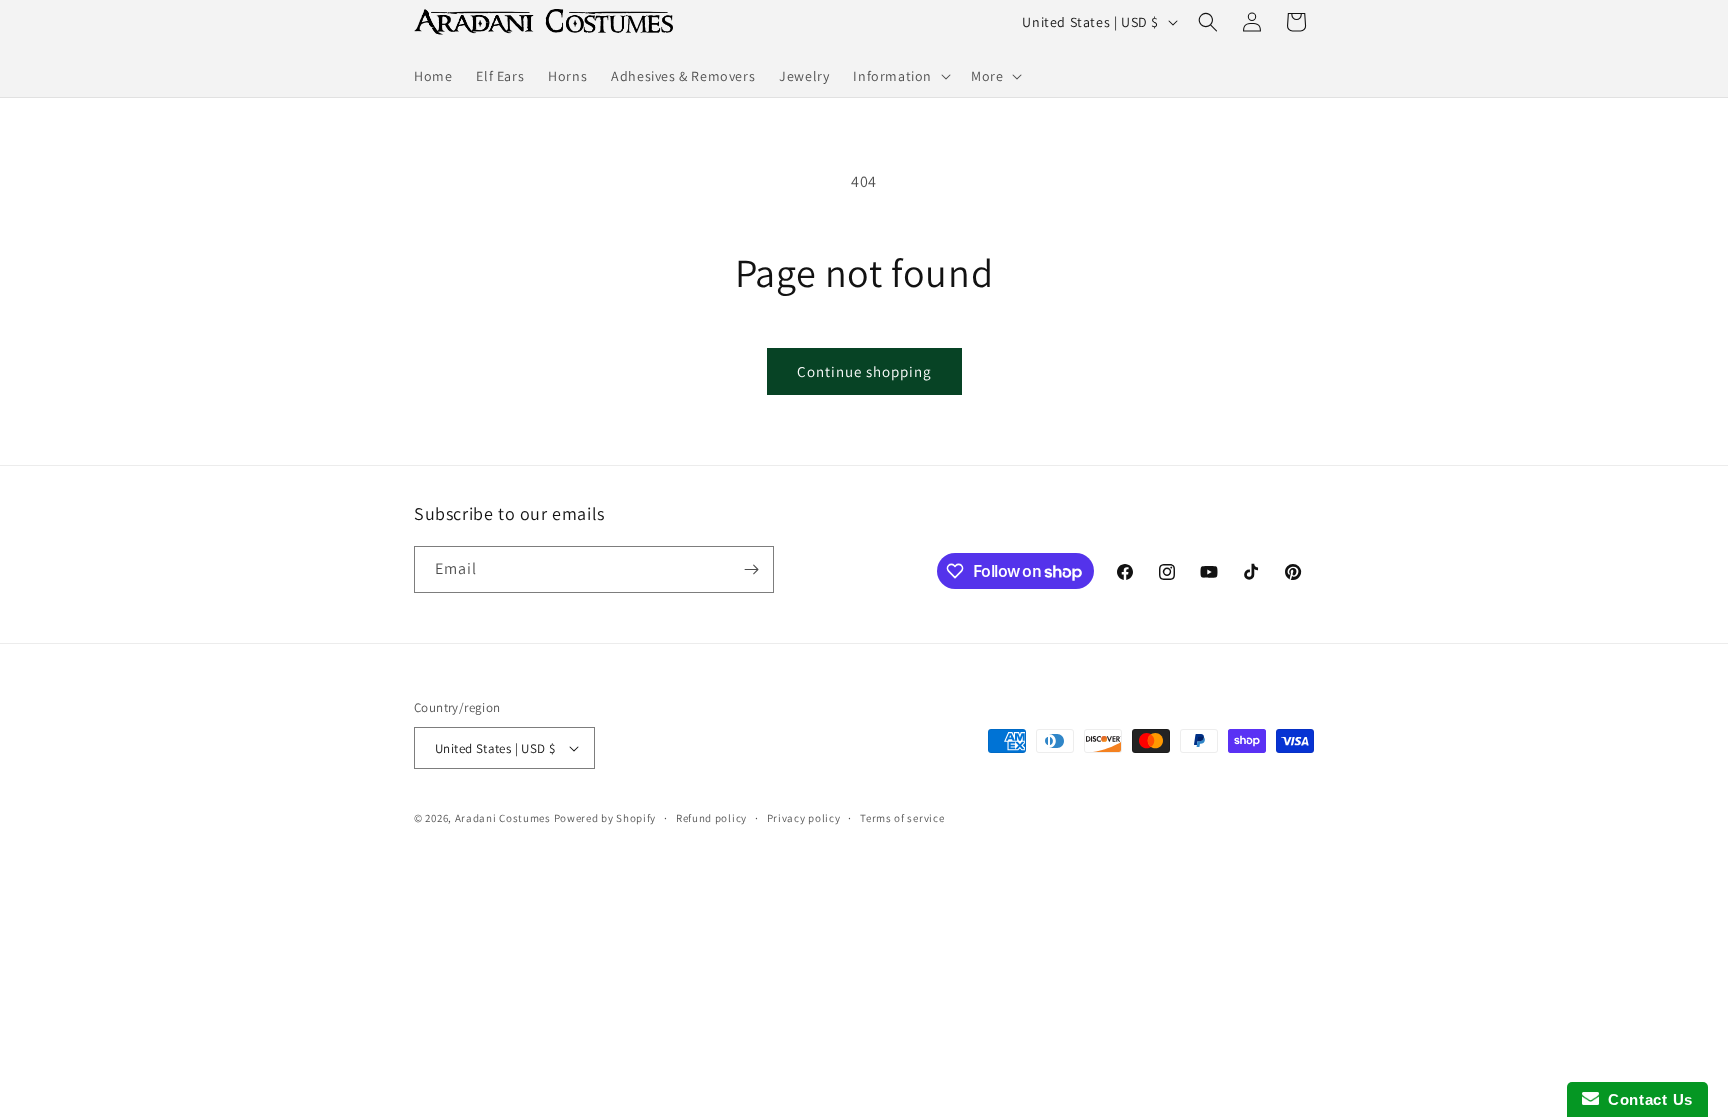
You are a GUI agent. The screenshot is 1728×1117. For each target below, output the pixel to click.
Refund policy (711, 818)
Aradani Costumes (503, 818)
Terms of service (902, 818)
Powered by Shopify (605, 818)
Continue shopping (864, 371)
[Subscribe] (751, 569)
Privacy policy (804, 818)
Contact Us (1646, 1099)
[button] (900, 76)
